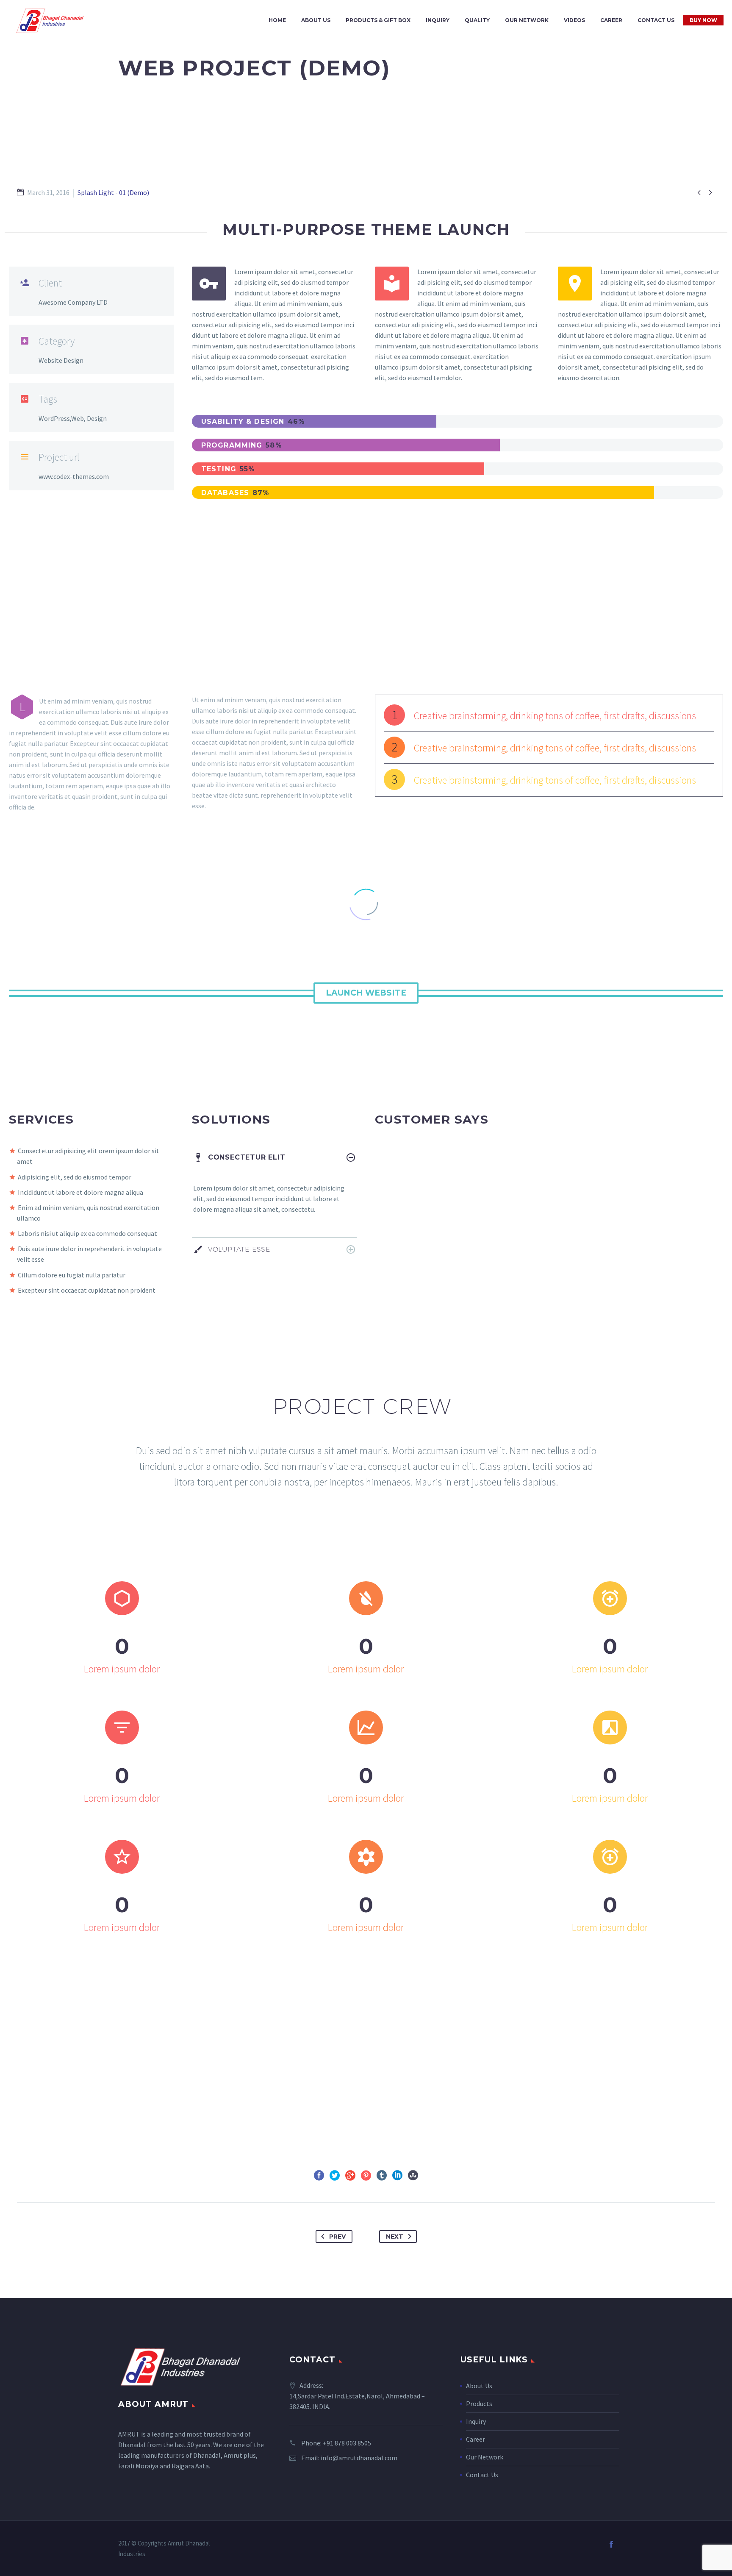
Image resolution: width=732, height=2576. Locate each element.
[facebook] (611, 2544)
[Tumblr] (382, 2175)
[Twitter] (335, 2175)
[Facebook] (319, 2175)
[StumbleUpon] (413, 2175)
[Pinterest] (366, 2175)
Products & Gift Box (378, 20)
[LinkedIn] (397, 2175)
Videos (574, 20)
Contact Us (656, 20)
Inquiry (438, 20)
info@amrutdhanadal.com (359, 2458)
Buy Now (703, 20)
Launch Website (366, 993)
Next (395, 2237)
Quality (477, 20)
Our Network (527, 20)
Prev (337, 2237)
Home (277, 20)
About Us (316, 20)
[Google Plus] (350, 2175)
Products (479, 2404)
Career (611, 20)
